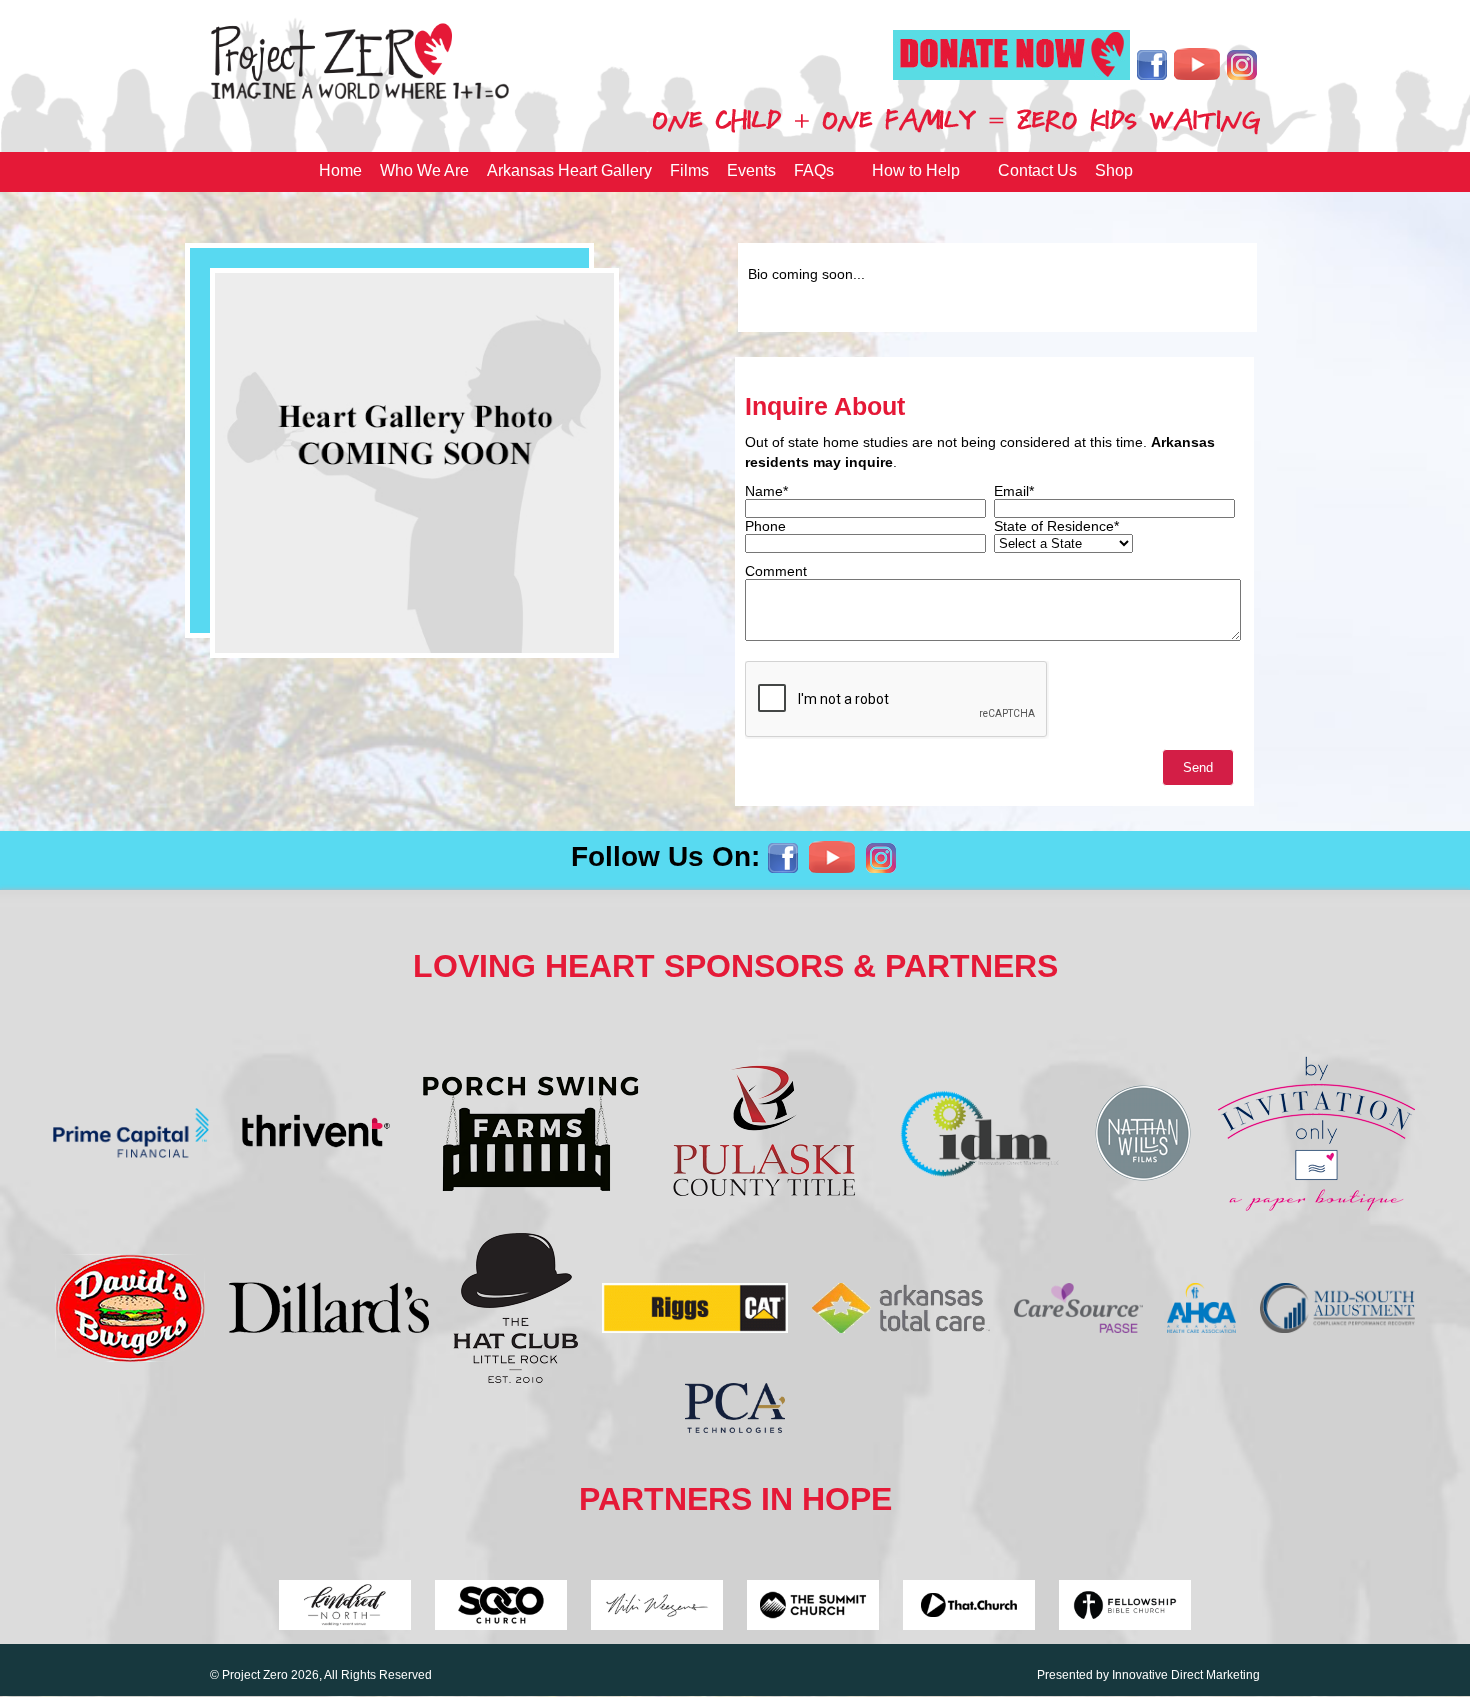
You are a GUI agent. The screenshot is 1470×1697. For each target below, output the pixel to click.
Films (689, 170)
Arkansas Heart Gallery (569, 170)
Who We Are (424, 170)
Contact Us (1037, 170)
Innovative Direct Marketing (1186, 1675)
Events (751, 170)
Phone (765, 526)
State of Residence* (1056, 526)
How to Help (916, 170)
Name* (766, 491)
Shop (1114, 170)
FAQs (814, 170)
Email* (1014, 491)
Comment (776, 571)
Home (340, 170)
